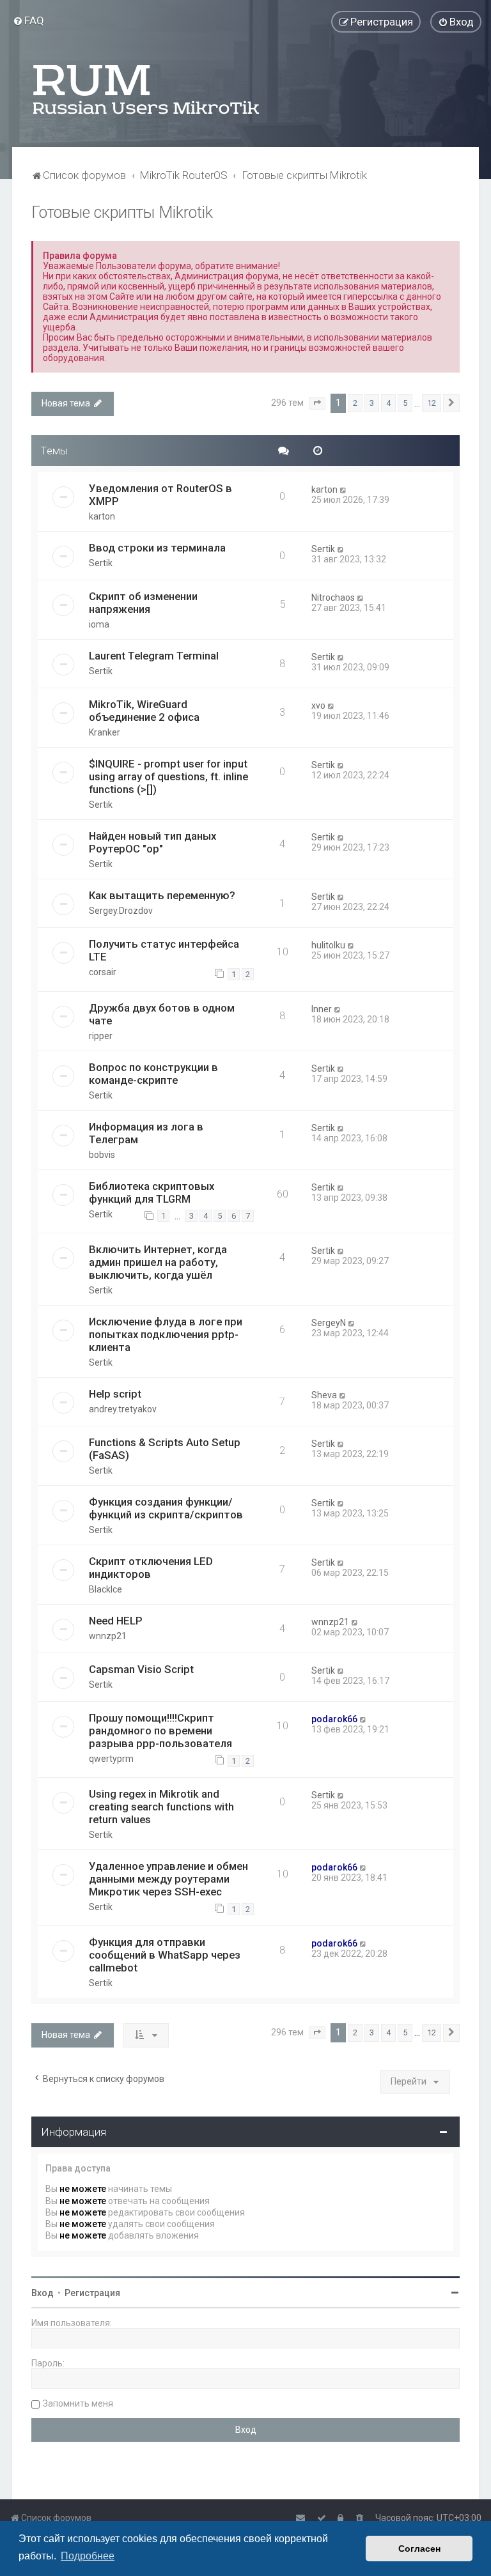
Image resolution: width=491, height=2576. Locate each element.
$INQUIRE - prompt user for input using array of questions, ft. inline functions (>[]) (168, 776)
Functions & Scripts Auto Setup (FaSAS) (165, 1449)
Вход (43, 2293)
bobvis (102, 1155)
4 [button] (388, 403)
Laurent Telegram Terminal (154, 656)
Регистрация (92, 2293)
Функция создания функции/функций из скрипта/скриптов (166, 1508)
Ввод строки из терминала (157, 548)
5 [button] (405, 403)
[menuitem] (28, 20)
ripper (101, 1036)
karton (102, 516)
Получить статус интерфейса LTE (164, 950)
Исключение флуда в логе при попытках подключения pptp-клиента (166, 1334)
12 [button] (432, 403)
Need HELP (116, 1621)
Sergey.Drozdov (121, 911)
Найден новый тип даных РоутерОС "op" (152, 842)
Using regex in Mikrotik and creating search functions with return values (161, 1807)
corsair (103, 972)
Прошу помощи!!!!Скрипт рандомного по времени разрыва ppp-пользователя (160, 1731)
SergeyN (329, 1323)
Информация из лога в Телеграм (146, 1133)
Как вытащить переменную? (162, 895)
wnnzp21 (108, 1636)
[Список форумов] (147, 89)
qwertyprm (111, 1759)
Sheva (324, 1395)
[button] (317, 403)
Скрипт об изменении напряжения (143, 603)
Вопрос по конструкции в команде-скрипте (153, 1074)
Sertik (101, 563)
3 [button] (372, 403)
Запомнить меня (78, 2403)
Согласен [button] (419, 2549)
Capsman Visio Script (141, 1669)
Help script (115, 1394)
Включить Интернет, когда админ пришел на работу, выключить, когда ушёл (158, 1262)
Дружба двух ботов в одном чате (162, 1014)
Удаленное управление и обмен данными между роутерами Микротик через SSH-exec (168, 1879)
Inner (322, 1009)
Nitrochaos (333, 598)
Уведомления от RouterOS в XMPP (160, 495)
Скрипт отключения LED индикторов (151, 1568)
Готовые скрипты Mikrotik (122, 212)
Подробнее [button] (88, 2556)
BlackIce (105, 1589)
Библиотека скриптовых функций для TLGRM (152, 1192)
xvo (318, 706)
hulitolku (328, 945)
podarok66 (334, 1719)
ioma (99, 624)
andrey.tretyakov (123, 1409)
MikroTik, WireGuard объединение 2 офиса (144, 711)
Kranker (105, 732)
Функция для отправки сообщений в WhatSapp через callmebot (165, 1955)
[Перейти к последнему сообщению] (344, 490)
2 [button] (355, 403)
